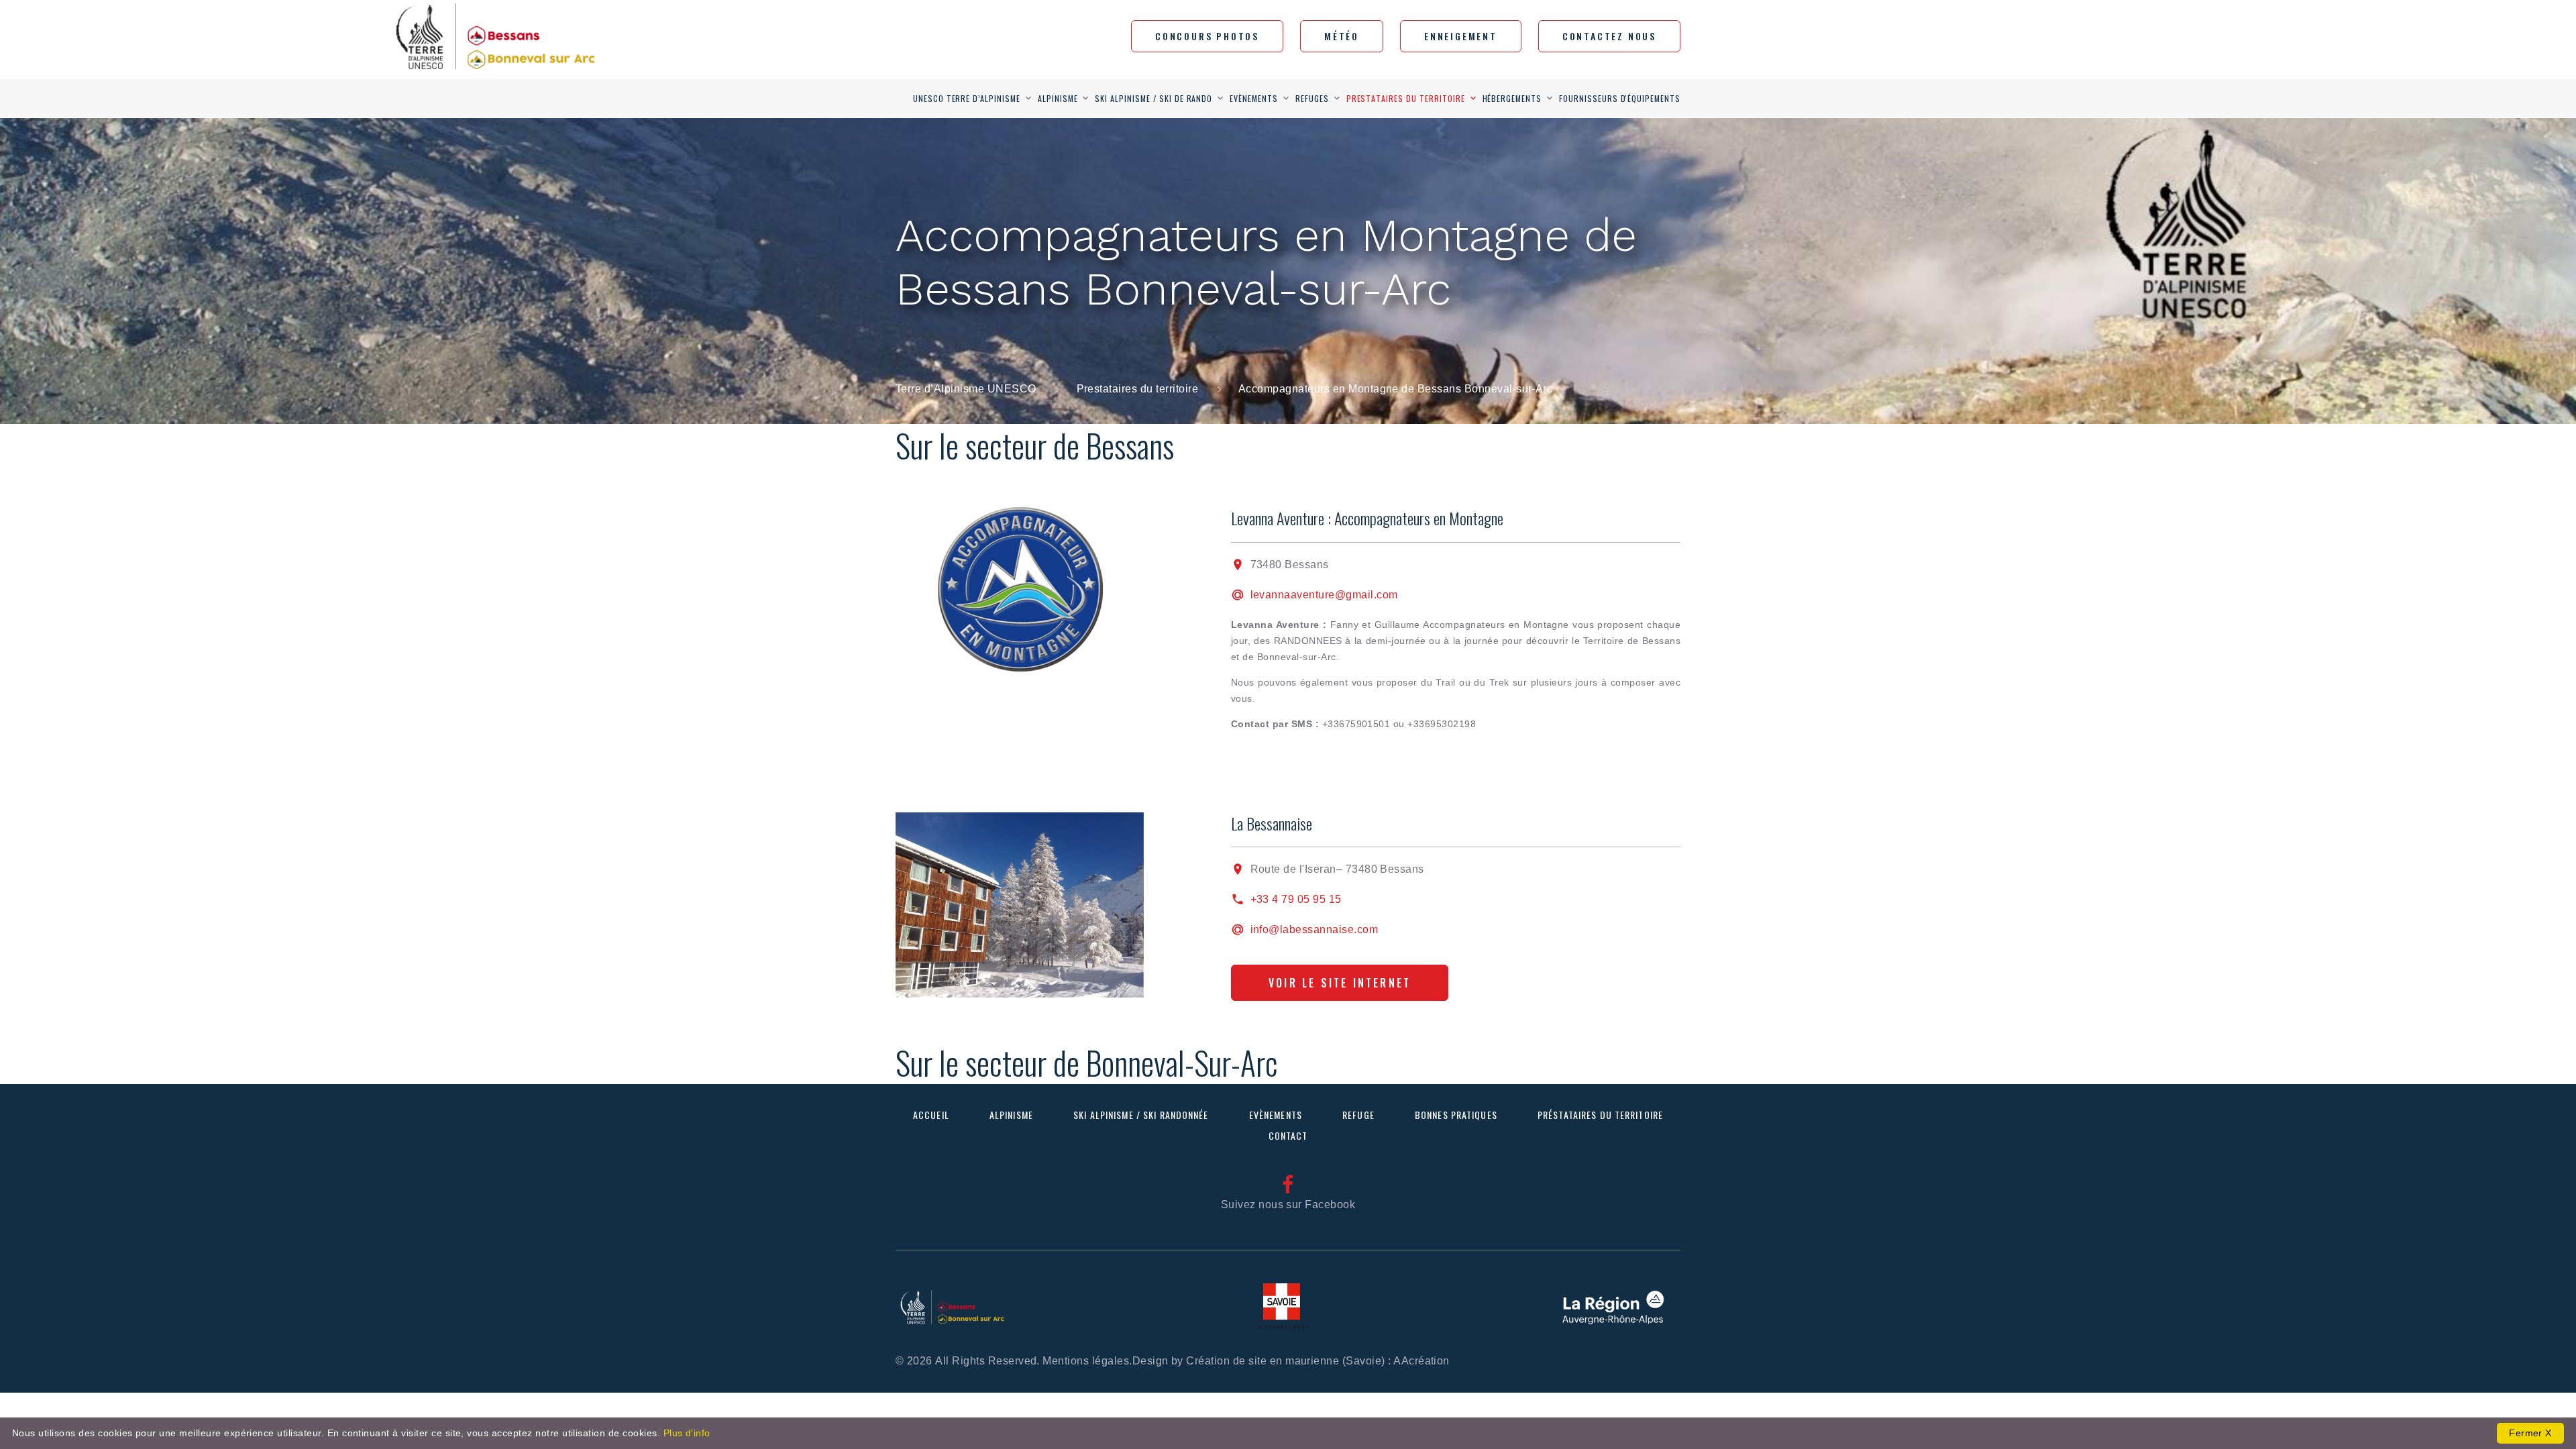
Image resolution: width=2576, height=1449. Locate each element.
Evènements (1254, 98)
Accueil (931, 1115)
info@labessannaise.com (1314, 929)
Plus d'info (687, 1433)
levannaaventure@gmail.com (1324, 595)
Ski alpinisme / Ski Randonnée (1141, 1115)
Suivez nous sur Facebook (1288, 1204)
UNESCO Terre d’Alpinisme (967, 98)
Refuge (1358, 1115)
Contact (1288, 1135)
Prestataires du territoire (1406, 98)
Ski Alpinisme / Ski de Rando (1153, 98)
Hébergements (1512, 98)
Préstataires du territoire (1600, 1115)
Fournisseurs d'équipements (1620, 98)
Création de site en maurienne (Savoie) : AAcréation (1318, 1361)
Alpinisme (1058, 98)
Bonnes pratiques (1456, 1115)
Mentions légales (1086, 1361)
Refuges (1312, 98)
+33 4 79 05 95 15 (1296, 899)
